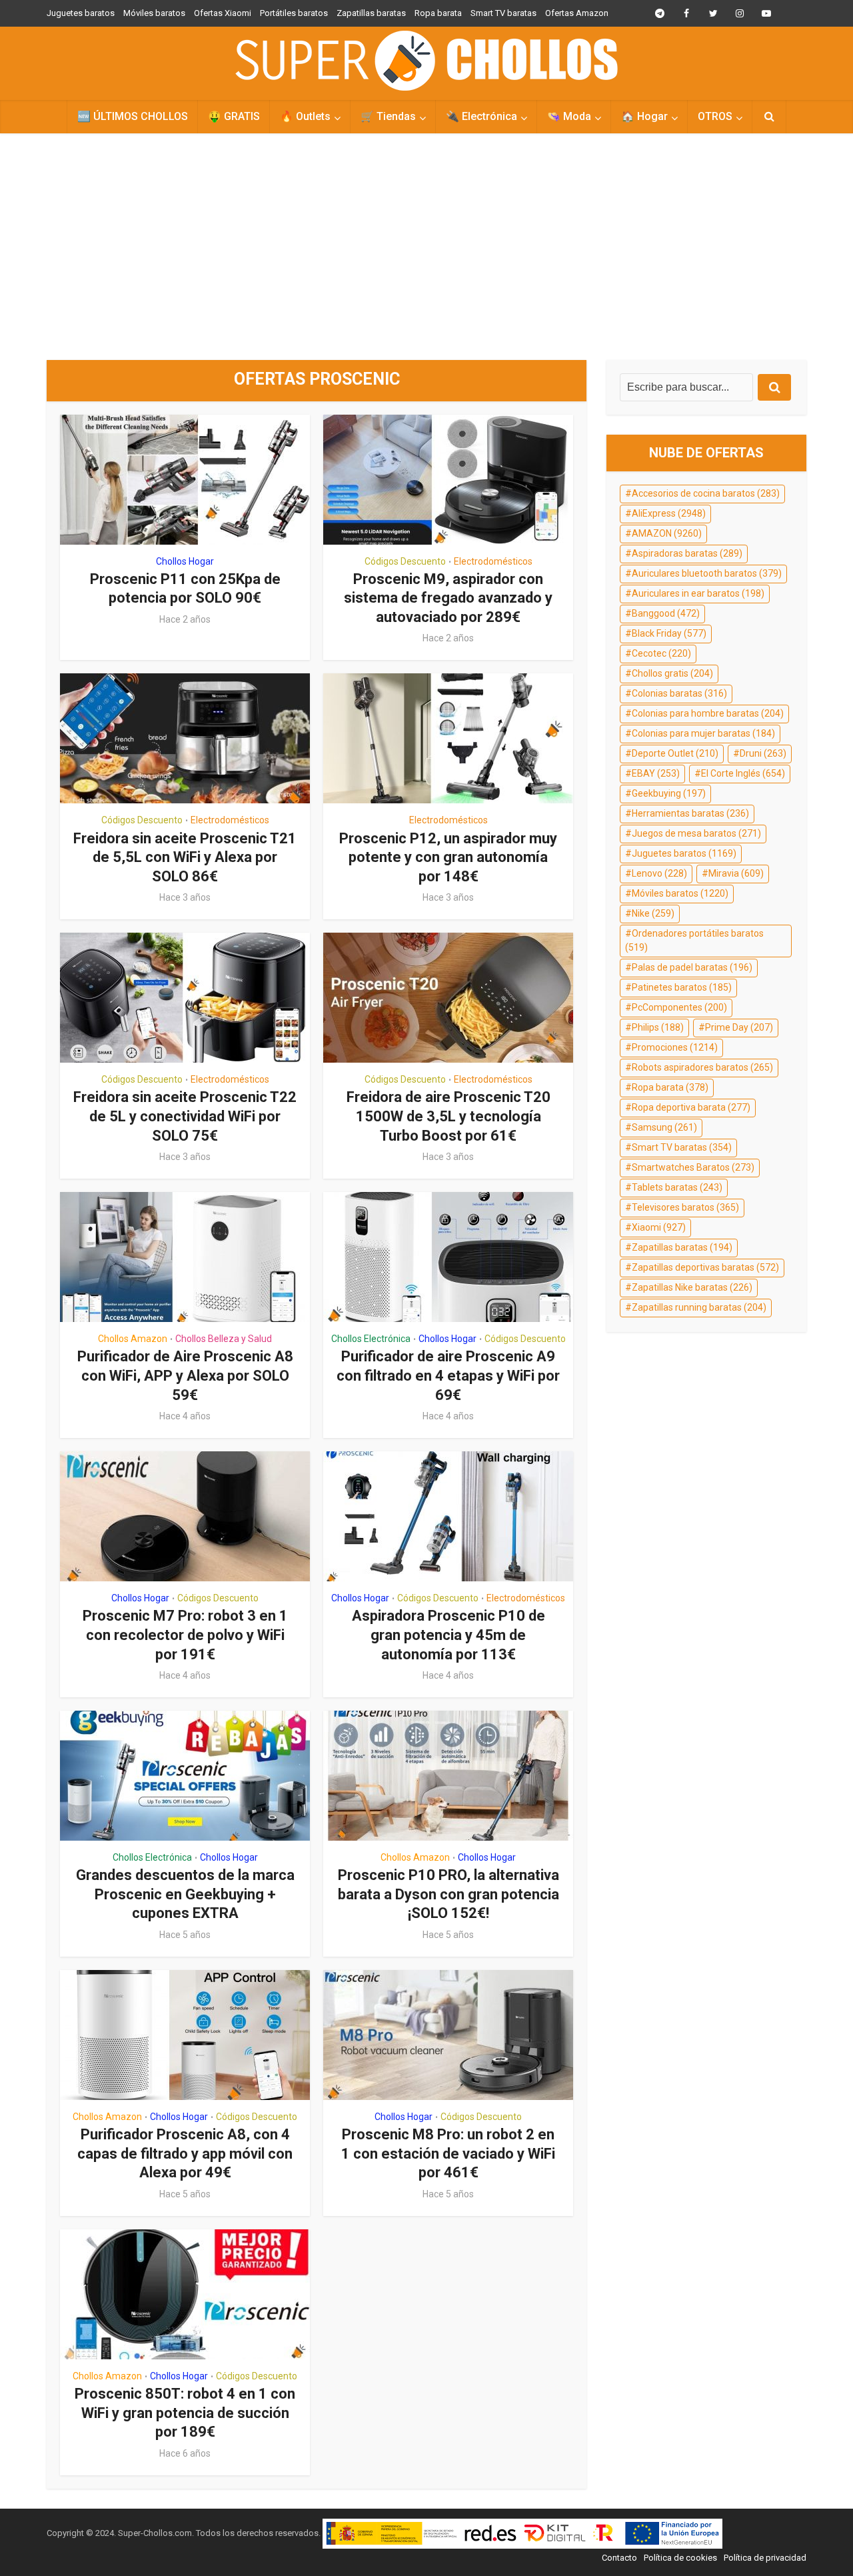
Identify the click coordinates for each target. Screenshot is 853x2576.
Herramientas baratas (690, 813)
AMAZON (667, 533)
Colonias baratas (679, 693)
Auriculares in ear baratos (698, 593)
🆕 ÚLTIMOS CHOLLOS (133, 116)
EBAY (656, 773)
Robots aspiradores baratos (702, 1067)
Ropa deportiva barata (691, 1107)
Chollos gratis (672, 673)
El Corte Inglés (743, 773)
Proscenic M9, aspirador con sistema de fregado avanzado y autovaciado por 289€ (448, 598)
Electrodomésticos (493, 561)
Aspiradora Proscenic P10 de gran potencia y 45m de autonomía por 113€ (448, 1635)
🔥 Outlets (305, 116)
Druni (763, 753)
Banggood (666, 613)
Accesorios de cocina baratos (706, 493)
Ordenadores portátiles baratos (694, 941)
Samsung (664, 1127)
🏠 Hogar (644, 116)
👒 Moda (569, 116)
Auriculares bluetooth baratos (707, 573)
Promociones (675, 1047)
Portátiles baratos (294, 13)
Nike (653, 913)
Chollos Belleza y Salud (224, 1339)
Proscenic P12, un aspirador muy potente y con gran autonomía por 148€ (448, 857)
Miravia (736, 873)
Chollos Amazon (133, 1339)
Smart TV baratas (503, 13)
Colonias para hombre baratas (708, 713)
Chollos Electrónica (371, 1339)
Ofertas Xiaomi (223, 13)
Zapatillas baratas (371, 13)
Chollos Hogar (185, 561)
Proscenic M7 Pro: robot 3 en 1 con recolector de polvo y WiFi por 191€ (185, 1635)
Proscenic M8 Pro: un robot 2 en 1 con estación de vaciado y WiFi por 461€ (448, 2153)
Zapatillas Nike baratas (692, 1287)
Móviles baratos (154, 13)
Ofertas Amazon (577, 13)
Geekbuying (669, 793)
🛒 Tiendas (388, 116)
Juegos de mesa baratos (696, 833)
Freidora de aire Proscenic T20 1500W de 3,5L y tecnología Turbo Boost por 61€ (448, 1116)
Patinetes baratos (682, 987)
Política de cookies (680, 2558)
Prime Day (739, 1027)
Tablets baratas (677, 1187)
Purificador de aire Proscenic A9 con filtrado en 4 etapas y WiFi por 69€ (448, 1375)
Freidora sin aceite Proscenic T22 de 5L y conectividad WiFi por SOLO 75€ (185, 1116)
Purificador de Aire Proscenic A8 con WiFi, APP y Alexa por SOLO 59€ (185, 1375)
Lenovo (659, 873)
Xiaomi (659, 1227)
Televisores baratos (685, 1207)
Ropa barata (438, 13)
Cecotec (661, 653)
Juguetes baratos (81, 13)
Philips (658, 1027)
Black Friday (669, 633)
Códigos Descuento (405, 561)
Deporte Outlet (675, 753)
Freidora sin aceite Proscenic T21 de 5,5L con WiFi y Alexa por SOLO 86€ (185, 857)
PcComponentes (679, 1007)
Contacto (619, 2558)
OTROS (715, 116)
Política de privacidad (765, 2558)
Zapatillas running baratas (699, 1307)
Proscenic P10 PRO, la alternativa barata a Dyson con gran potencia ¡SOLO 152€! (448, 1894)
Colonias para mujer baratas (703, 733)
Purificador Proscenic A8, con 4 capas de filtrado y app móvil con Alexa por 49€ (185, 2153)
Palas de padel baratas (692, 967)
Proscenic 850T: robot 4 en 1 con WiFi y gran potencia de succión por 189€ (185, 2413)
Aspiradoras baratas (687, 553)
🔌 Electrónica (481, 116)
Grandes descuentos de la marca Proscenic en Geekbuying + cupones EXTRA (185, 1894)
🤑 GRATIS (234, 116)
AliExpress (669, 513)
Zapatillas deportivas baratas (705, 1267)
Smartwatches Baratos (693, 1167)
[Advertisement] (426, 247)
